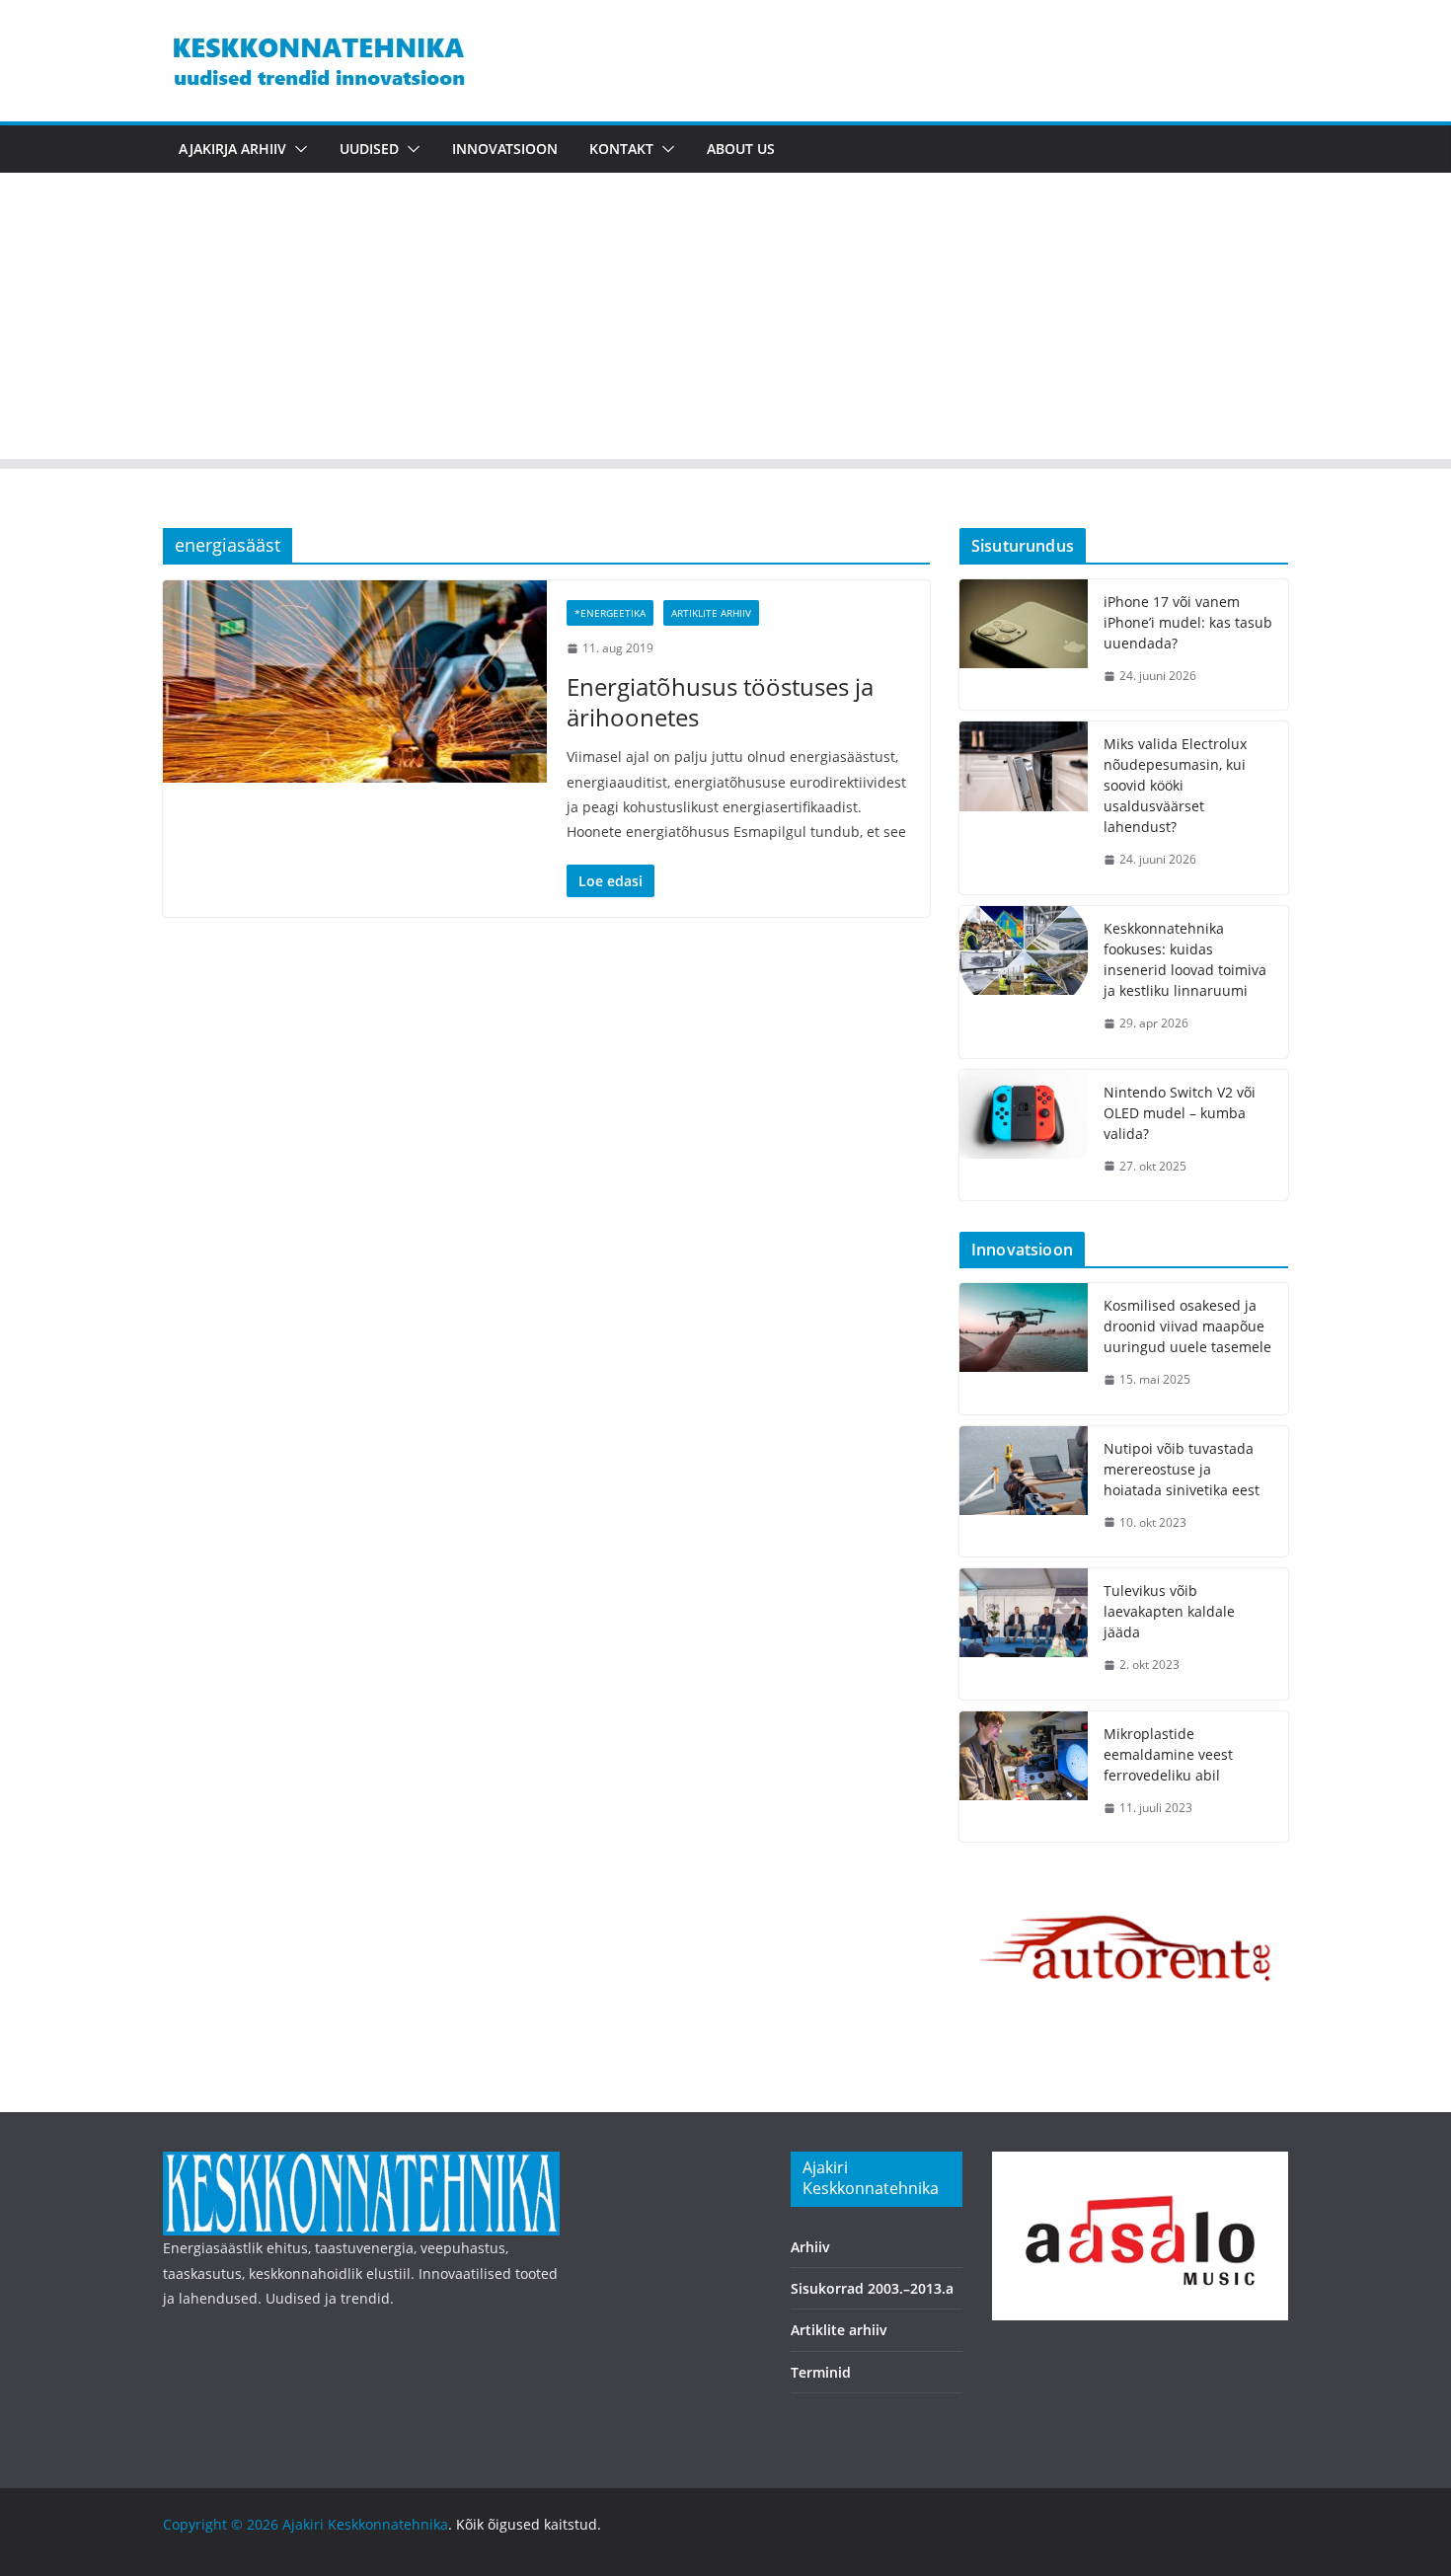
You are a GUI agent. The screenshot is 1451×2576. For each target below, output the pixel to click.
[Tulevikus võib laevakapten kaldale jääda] (1024, 1634)
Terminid (821, 2372)
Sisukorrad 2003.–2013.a (872, 2288)
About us (741, 149)
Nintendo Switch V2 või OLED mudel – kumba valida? (1180, 1113)
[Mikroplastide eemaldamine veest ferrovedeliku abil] (1024, 1777)
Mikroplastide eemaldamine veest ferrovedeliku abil (1168, 1754)
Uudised (369, 149)
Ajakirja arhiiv (232, 149)
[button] (297, 149)
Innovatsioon (505, 149)
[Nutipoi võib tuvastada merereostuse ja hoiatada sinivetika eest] (1024, 1492)
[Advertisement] (725, 321)
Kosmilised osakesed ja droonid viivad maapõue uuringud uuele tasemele (1187, 1326)
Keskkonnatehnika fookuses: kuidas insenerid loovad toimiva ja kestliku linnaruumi (1185, 959)
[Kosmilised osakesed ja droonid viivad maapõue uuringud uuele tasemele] (1024, 1349)
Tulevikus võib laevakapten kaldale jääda (1169, 1611)
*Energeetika (610, 613)
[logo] (361, 2164)
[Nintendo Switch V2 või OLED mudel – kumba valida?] (1024, 1136)
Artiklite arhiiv (711, 613)
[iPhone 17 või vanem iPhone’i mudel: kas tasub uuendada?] (1024, 645)
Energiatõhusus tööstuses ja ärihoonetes (720, 702)
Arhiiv (810, 2247)
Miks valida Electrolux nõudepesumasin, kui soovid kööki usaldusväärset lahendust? (1175, 785)
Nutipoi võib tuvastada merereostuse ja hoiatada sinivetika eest (1182, 1469)
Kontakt (621, 149)
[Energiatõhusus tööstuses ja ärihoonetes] (355, 681)
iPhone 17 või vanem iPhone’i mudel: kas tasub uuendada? (1188, 622)
